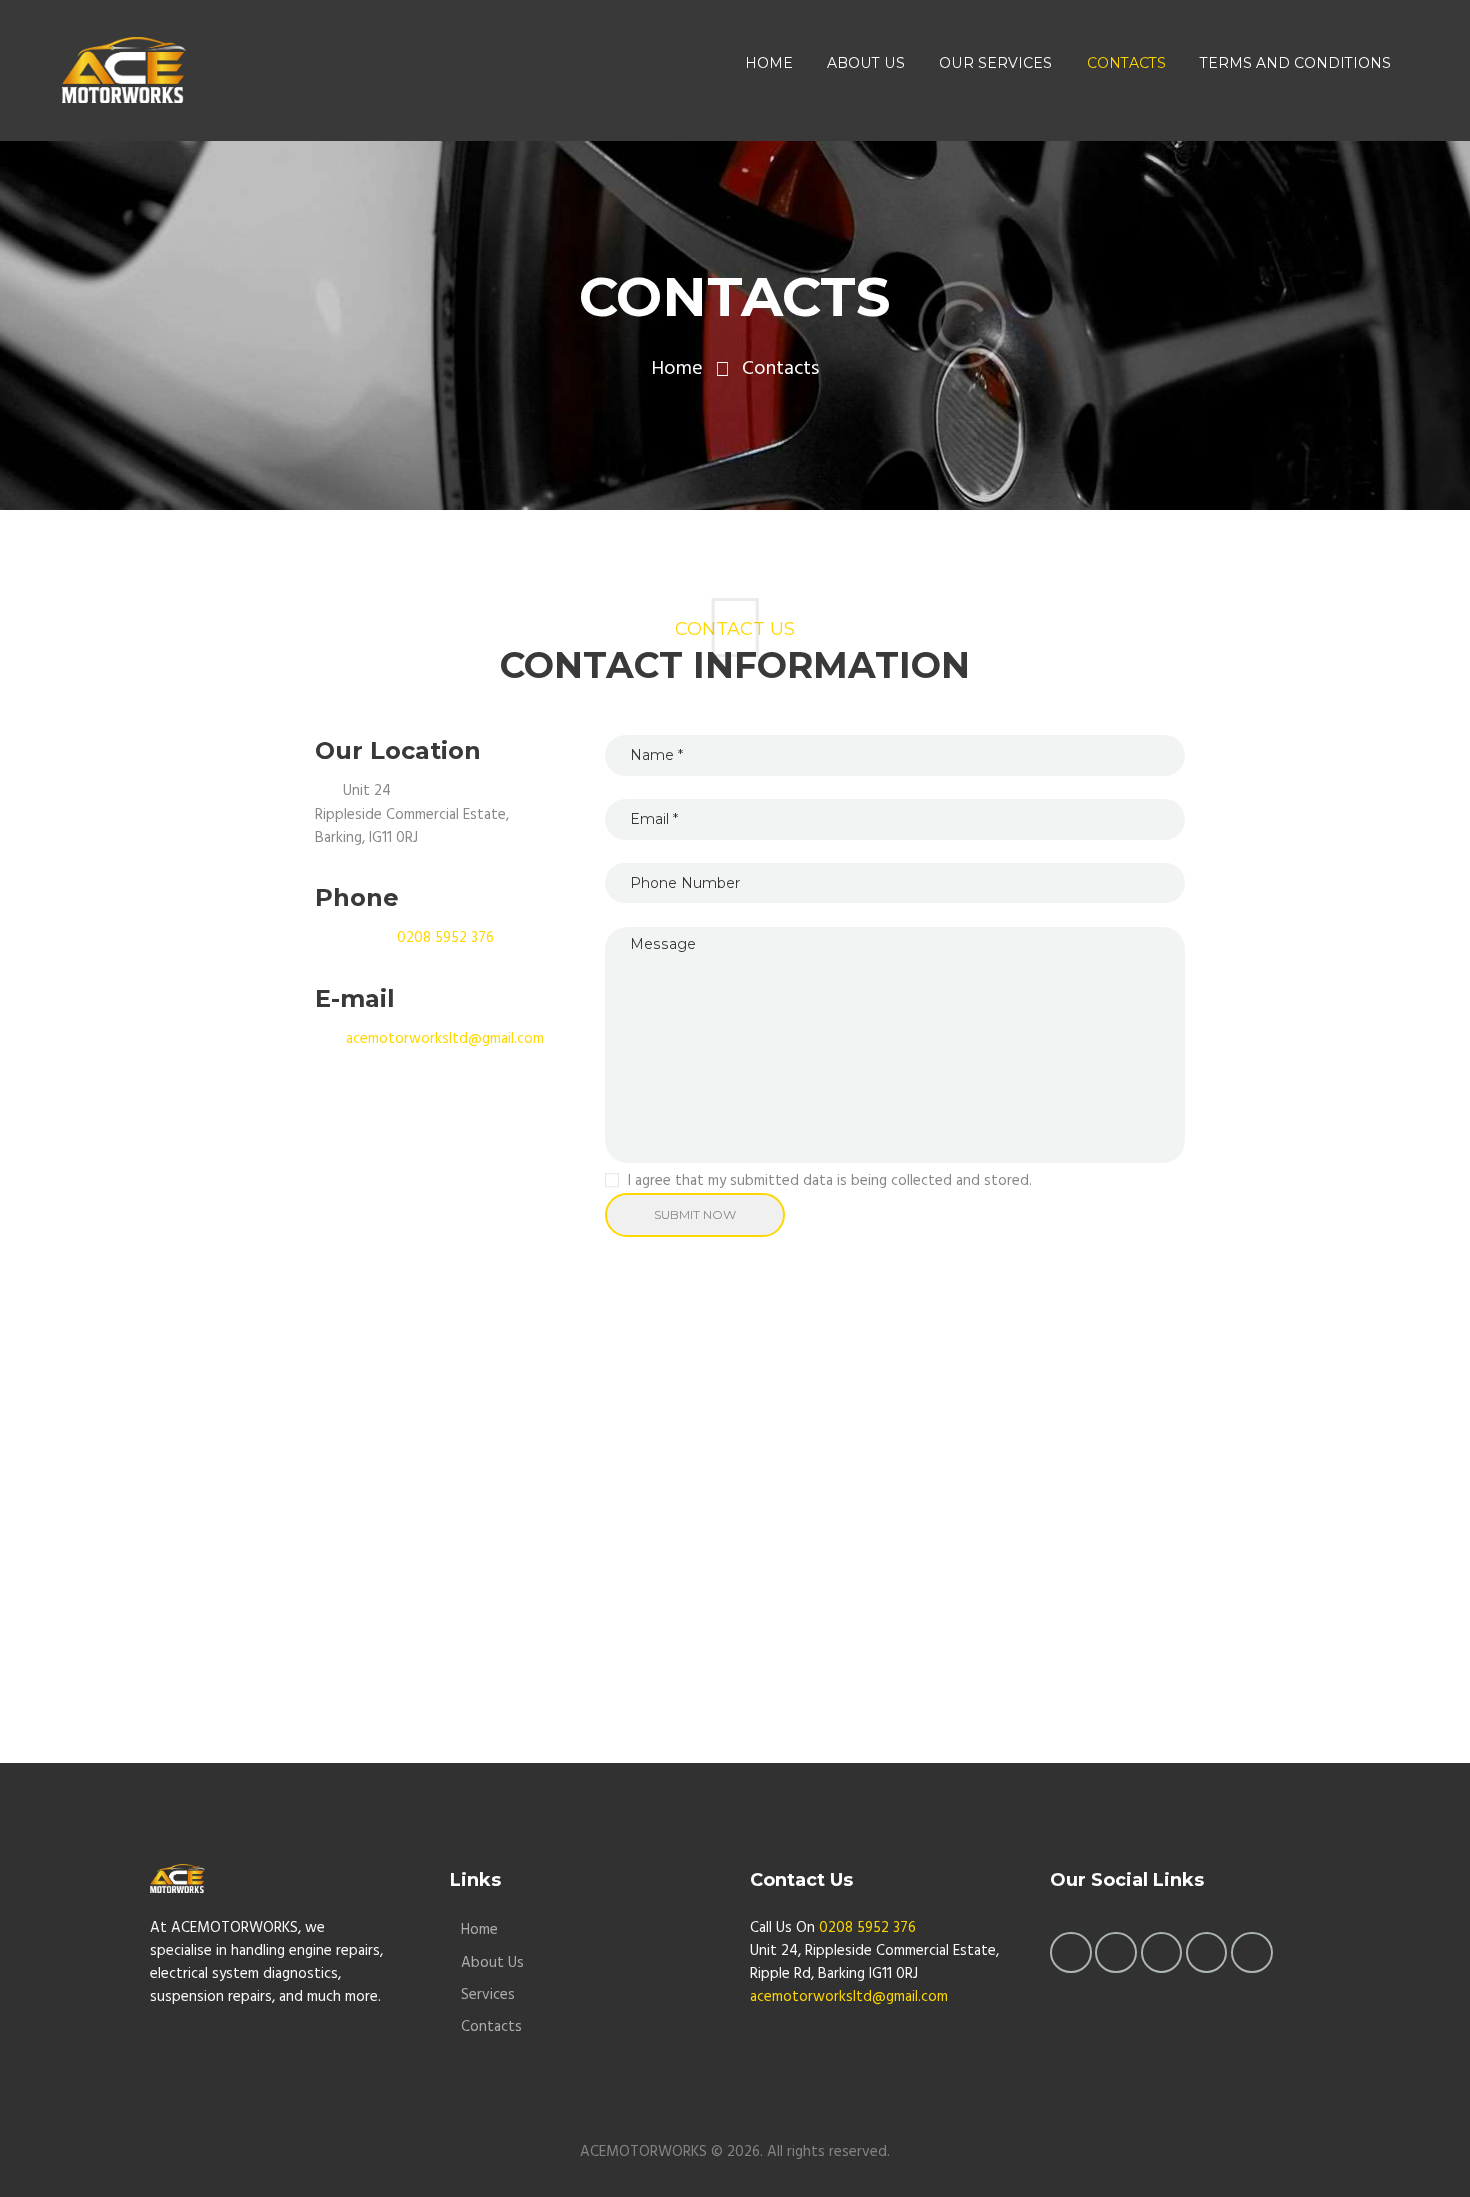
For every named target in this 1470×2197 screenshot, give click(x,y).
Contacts (491, 2027)
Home (677, 369)
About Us (492, 1963)
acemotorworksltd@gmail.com (445, 1039)
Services (488, 1995)
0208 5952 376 (445, 938)
